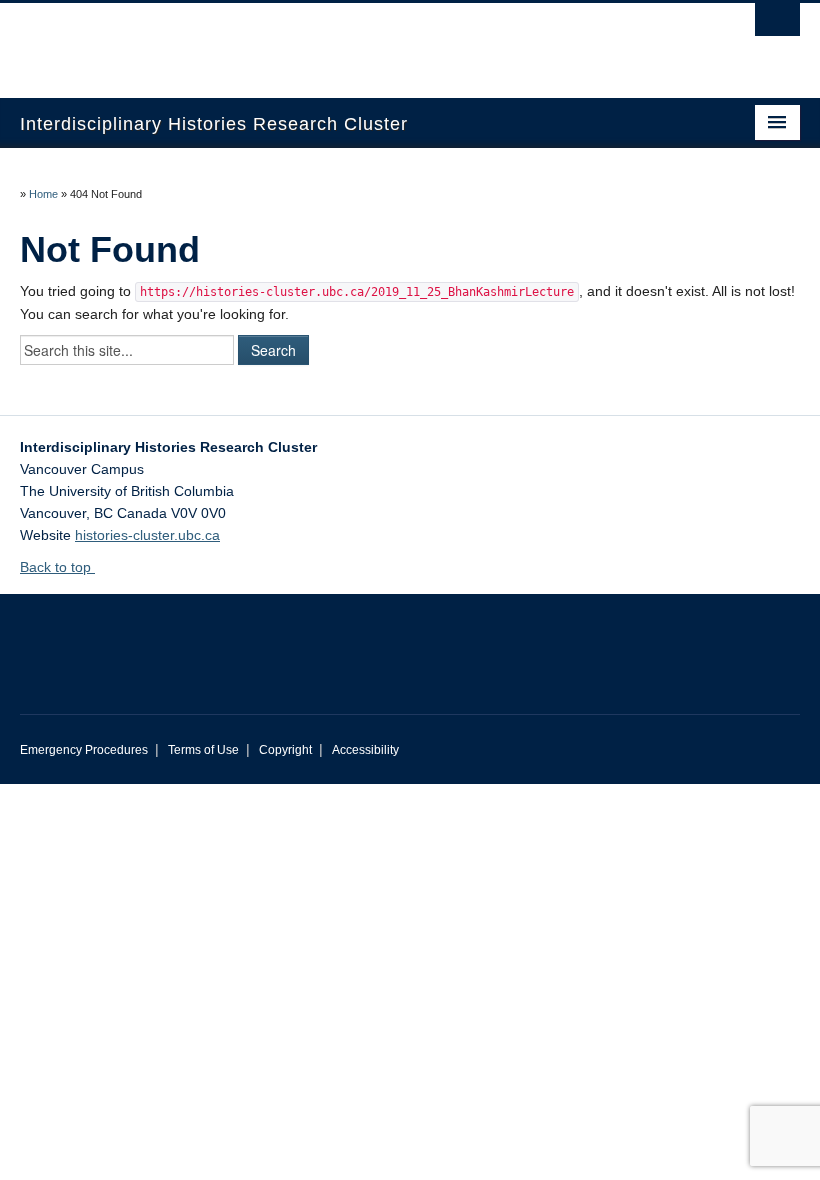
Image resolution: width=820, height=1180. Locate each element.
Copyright (285, 750)
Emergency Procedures (84, 750)
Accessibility (365, 750)
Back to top (57, 567)
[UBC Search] (777, 25)
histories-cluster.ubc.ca (147, 535)
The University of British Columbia (351, 41)
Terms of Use (203, 750)
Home (43, 194)
